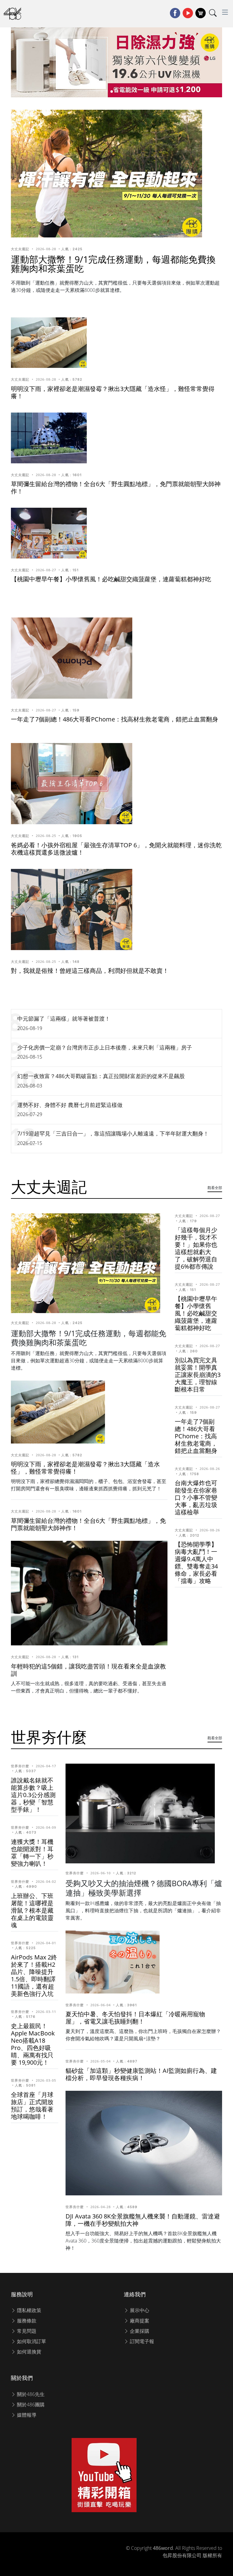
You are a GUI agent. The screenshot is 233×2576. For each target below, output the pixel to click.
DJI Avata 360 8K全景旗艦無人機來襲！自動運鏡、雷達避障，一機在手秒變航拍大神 (143, 2220)
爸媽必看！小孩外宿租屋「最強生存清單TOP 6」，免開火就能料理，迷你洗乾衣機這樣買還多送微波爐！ (116, 849)
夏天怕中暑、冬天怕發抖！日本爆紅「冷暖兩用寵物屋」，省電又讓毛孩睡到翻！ (135, 2018)
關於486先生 (30, 2394)
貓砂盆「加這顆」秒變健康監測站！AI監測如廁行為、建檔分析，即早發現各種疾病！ (141, 2074)
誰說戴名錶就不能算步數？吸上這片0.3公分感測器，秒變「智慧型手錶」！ (33, 1795)
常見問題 (26, 2331)
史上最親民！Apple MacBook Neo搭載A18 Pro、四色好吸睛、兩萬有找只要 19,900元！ (33, 2044)
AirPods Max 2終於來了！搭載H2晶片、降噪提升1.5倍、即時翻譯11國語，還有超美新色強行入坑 (34, 1975)
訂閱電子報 (141, 2341)
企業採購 (139, 2331)
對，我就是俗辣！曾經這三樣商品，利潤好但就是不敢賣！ (90, 971)
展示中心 (139, 2310)
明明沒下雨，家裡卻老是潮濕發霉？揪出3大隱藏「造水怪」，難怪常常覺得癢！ (113, 392)
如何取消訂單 (31, 2341)
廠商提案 (139, 2321)
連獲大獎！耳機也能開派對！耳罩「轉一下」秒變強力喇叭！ (32, 1853)
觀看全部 (215, 1188)
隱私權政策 (29, 2310)
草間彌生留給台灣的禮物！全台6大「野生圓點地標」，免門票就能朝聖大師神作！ (116, 488)
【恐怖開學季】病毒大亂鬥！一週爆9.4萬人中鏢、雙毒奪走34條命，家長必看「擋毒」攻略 (196, 1563)
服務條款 (26, 2321)
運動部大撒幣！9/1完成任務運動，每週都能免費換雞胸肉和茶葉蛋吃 (113, 264)
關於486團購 (30, 2405)
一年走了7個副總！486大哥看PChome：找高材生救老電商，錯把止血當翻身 (115, 719)
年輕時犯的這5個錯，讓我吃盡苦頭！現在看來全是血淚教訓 (88, 1670)
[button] (97, 92)
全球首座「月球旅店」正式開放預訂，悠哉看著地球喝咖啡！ (32, 2106)
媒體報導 (26, 2415)
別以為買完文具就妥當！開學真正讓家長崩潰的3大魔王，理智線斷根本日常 (198, 1375)
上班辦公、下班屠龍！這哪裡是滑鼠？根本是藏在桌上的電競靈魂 (32, 1910)
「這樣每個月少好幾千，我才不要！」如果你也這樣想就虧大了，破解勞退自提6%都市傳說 (196, 1248)
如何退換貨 (29, 2352)
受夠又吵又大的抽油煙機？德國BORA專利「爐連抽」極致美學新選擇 (144, 1888)
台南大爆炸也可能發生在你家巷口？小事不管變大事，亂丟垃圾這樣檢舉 (196, 1497)
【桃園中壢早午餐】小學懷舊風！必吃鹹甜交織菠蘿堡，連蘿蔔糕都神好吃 (111, 579)
